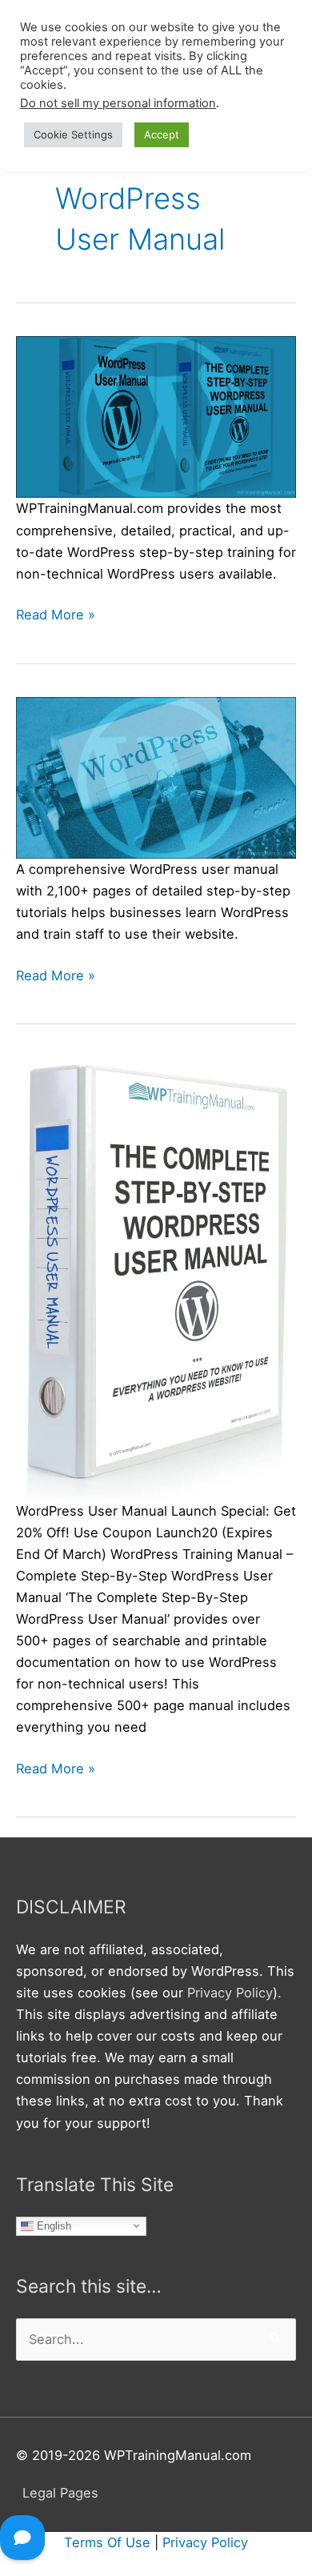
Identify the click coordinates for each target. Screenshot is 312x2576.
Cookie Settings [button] (73, 134)
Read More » (56, 616)
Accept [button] (162, 134)
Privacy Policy (230, 1993)
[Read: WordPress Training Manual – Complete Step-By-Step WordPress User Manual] (156, 1277)
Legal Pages (60, 2493)
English (52, 2225)
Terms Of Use (107, 2542)
